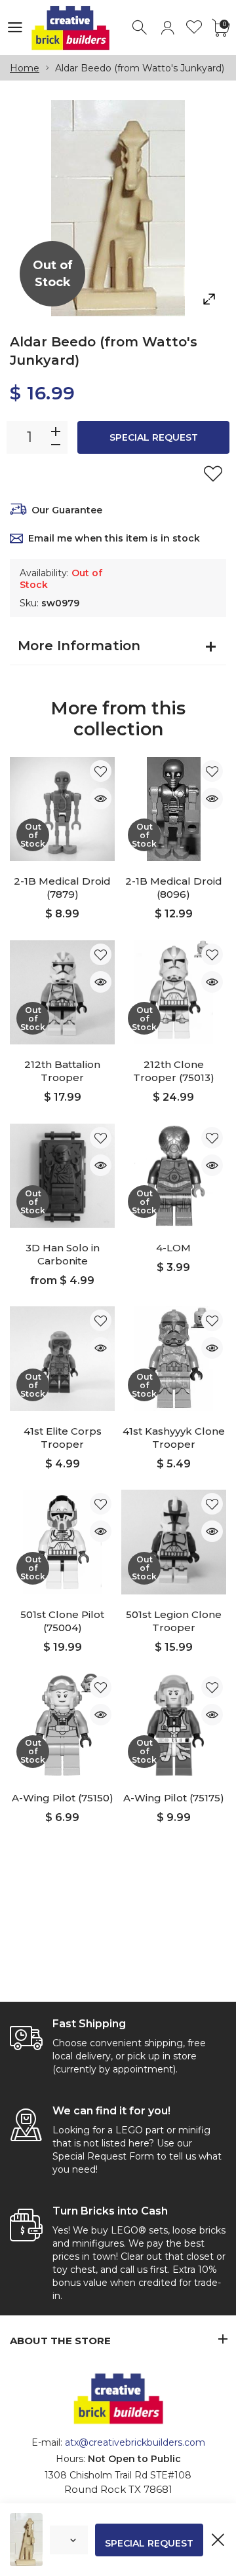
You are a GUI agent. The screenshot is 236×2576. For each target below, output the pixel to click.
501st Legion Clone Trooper (174, 1621)
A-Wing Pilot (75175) (174, 1798)
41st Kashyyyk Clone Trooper (174, 1438)
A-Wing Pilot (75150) (63, 1798)
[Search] (141, 28)
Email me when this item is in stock (114, 538)
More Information (79, 646)
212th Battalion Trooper (62, 1071)
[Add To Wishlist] (213, 473)
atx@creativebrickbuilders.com (135, 2442)
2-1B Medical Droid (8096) (174, 888)
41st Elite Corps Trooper (63, 1438)
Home (25, 68)
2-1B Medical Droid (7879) (62, 888)
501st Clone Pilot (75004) (62, 1621)
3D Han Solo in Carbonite (63, 1254)
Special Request (154, 437)
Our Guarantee (67, 510)
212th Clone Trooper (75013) (174, 1071)
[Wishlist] (194, 28)
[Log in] (167, 28)
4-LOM (173, 1248)
